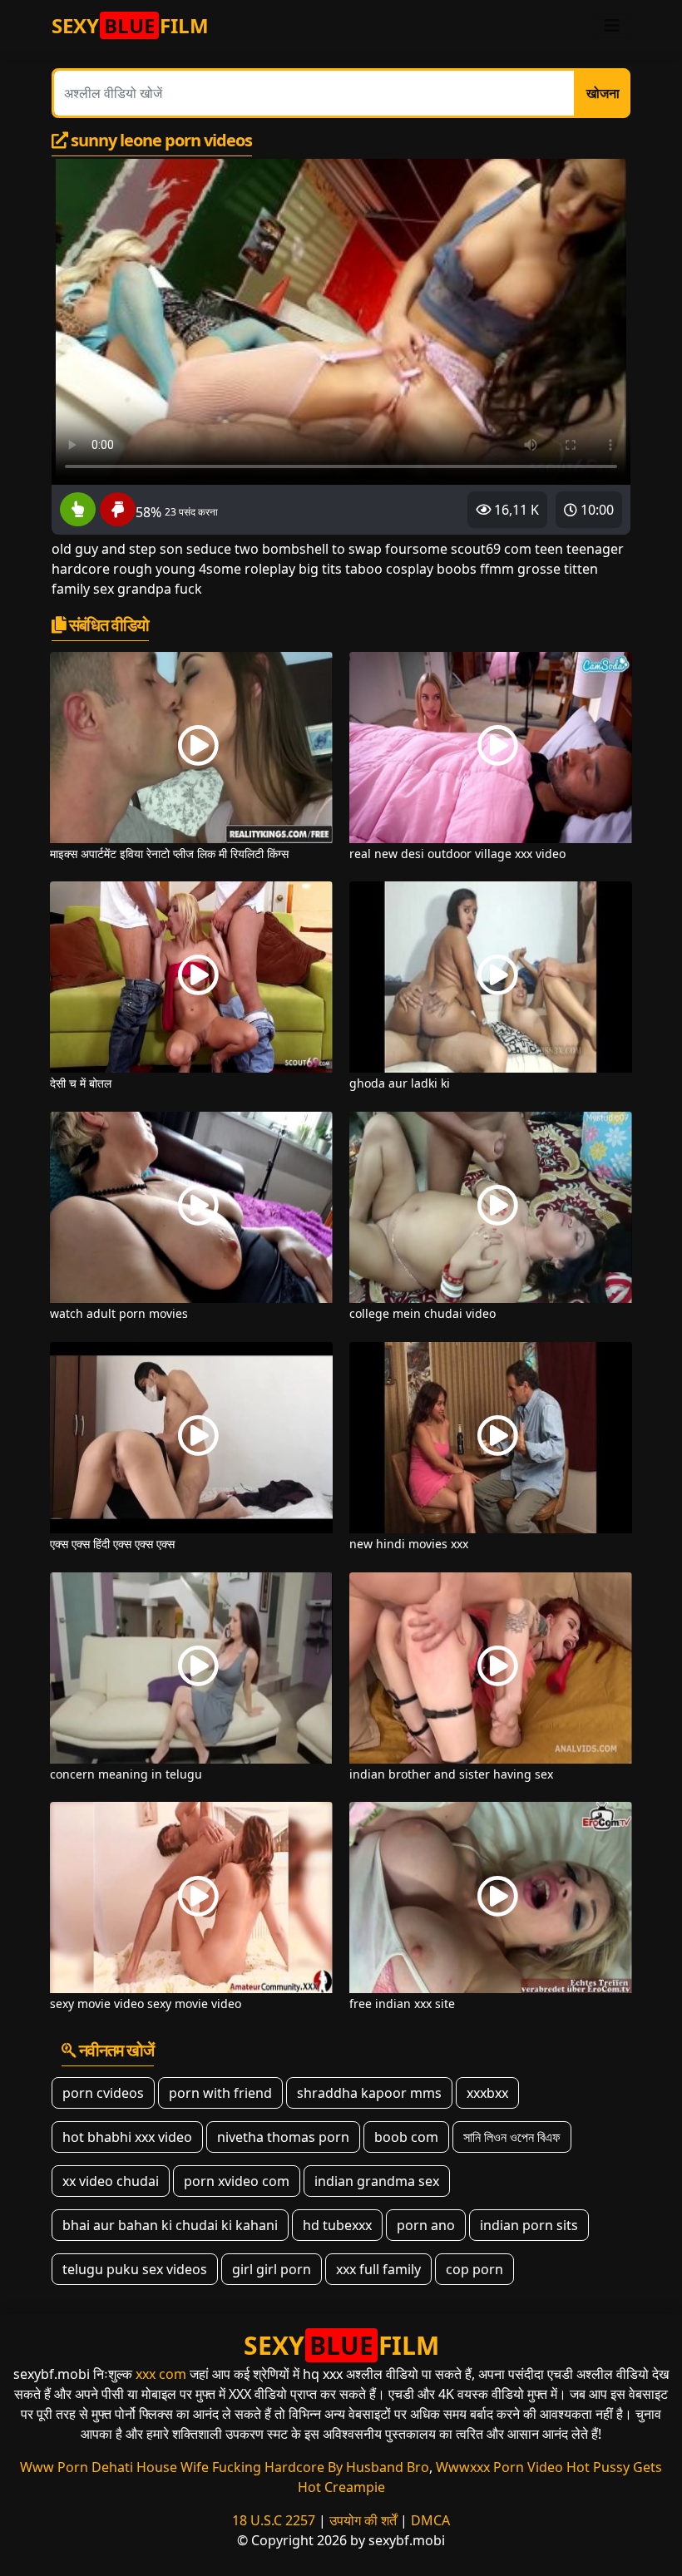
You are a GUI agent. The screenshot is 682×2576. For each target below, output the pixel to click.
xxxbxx (487, 2093)
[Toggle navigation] (612, 26)
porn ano (426, 2225)
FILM (130, 25)
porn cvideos (103, 2093)
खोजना (603, 93)
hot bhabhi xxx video (127, 2137)
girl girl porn (272, 2269)
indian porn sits (529, 2225)
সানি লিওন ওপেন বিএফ (512, 2137)
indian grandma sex (377, 2181)
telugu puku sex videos (135, 2269)
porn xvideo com (237, 2181)
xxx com (161, 2374)
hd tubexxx (337, 2225)
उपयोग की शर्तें (363, 2520)
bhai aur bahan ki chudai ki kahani (170, 2225)
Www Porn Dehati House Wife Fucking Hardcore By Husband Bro (225, 2467)
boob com (406, 2137)
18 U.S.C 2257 (274, 2520)
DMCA (430, 2520)
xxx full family (378, 2269)
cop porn (474, 2269)
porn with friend (220, 2093)
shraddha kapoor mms (369, 2093)
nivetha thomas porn (283, 2137)
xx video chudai (111, 2181)
